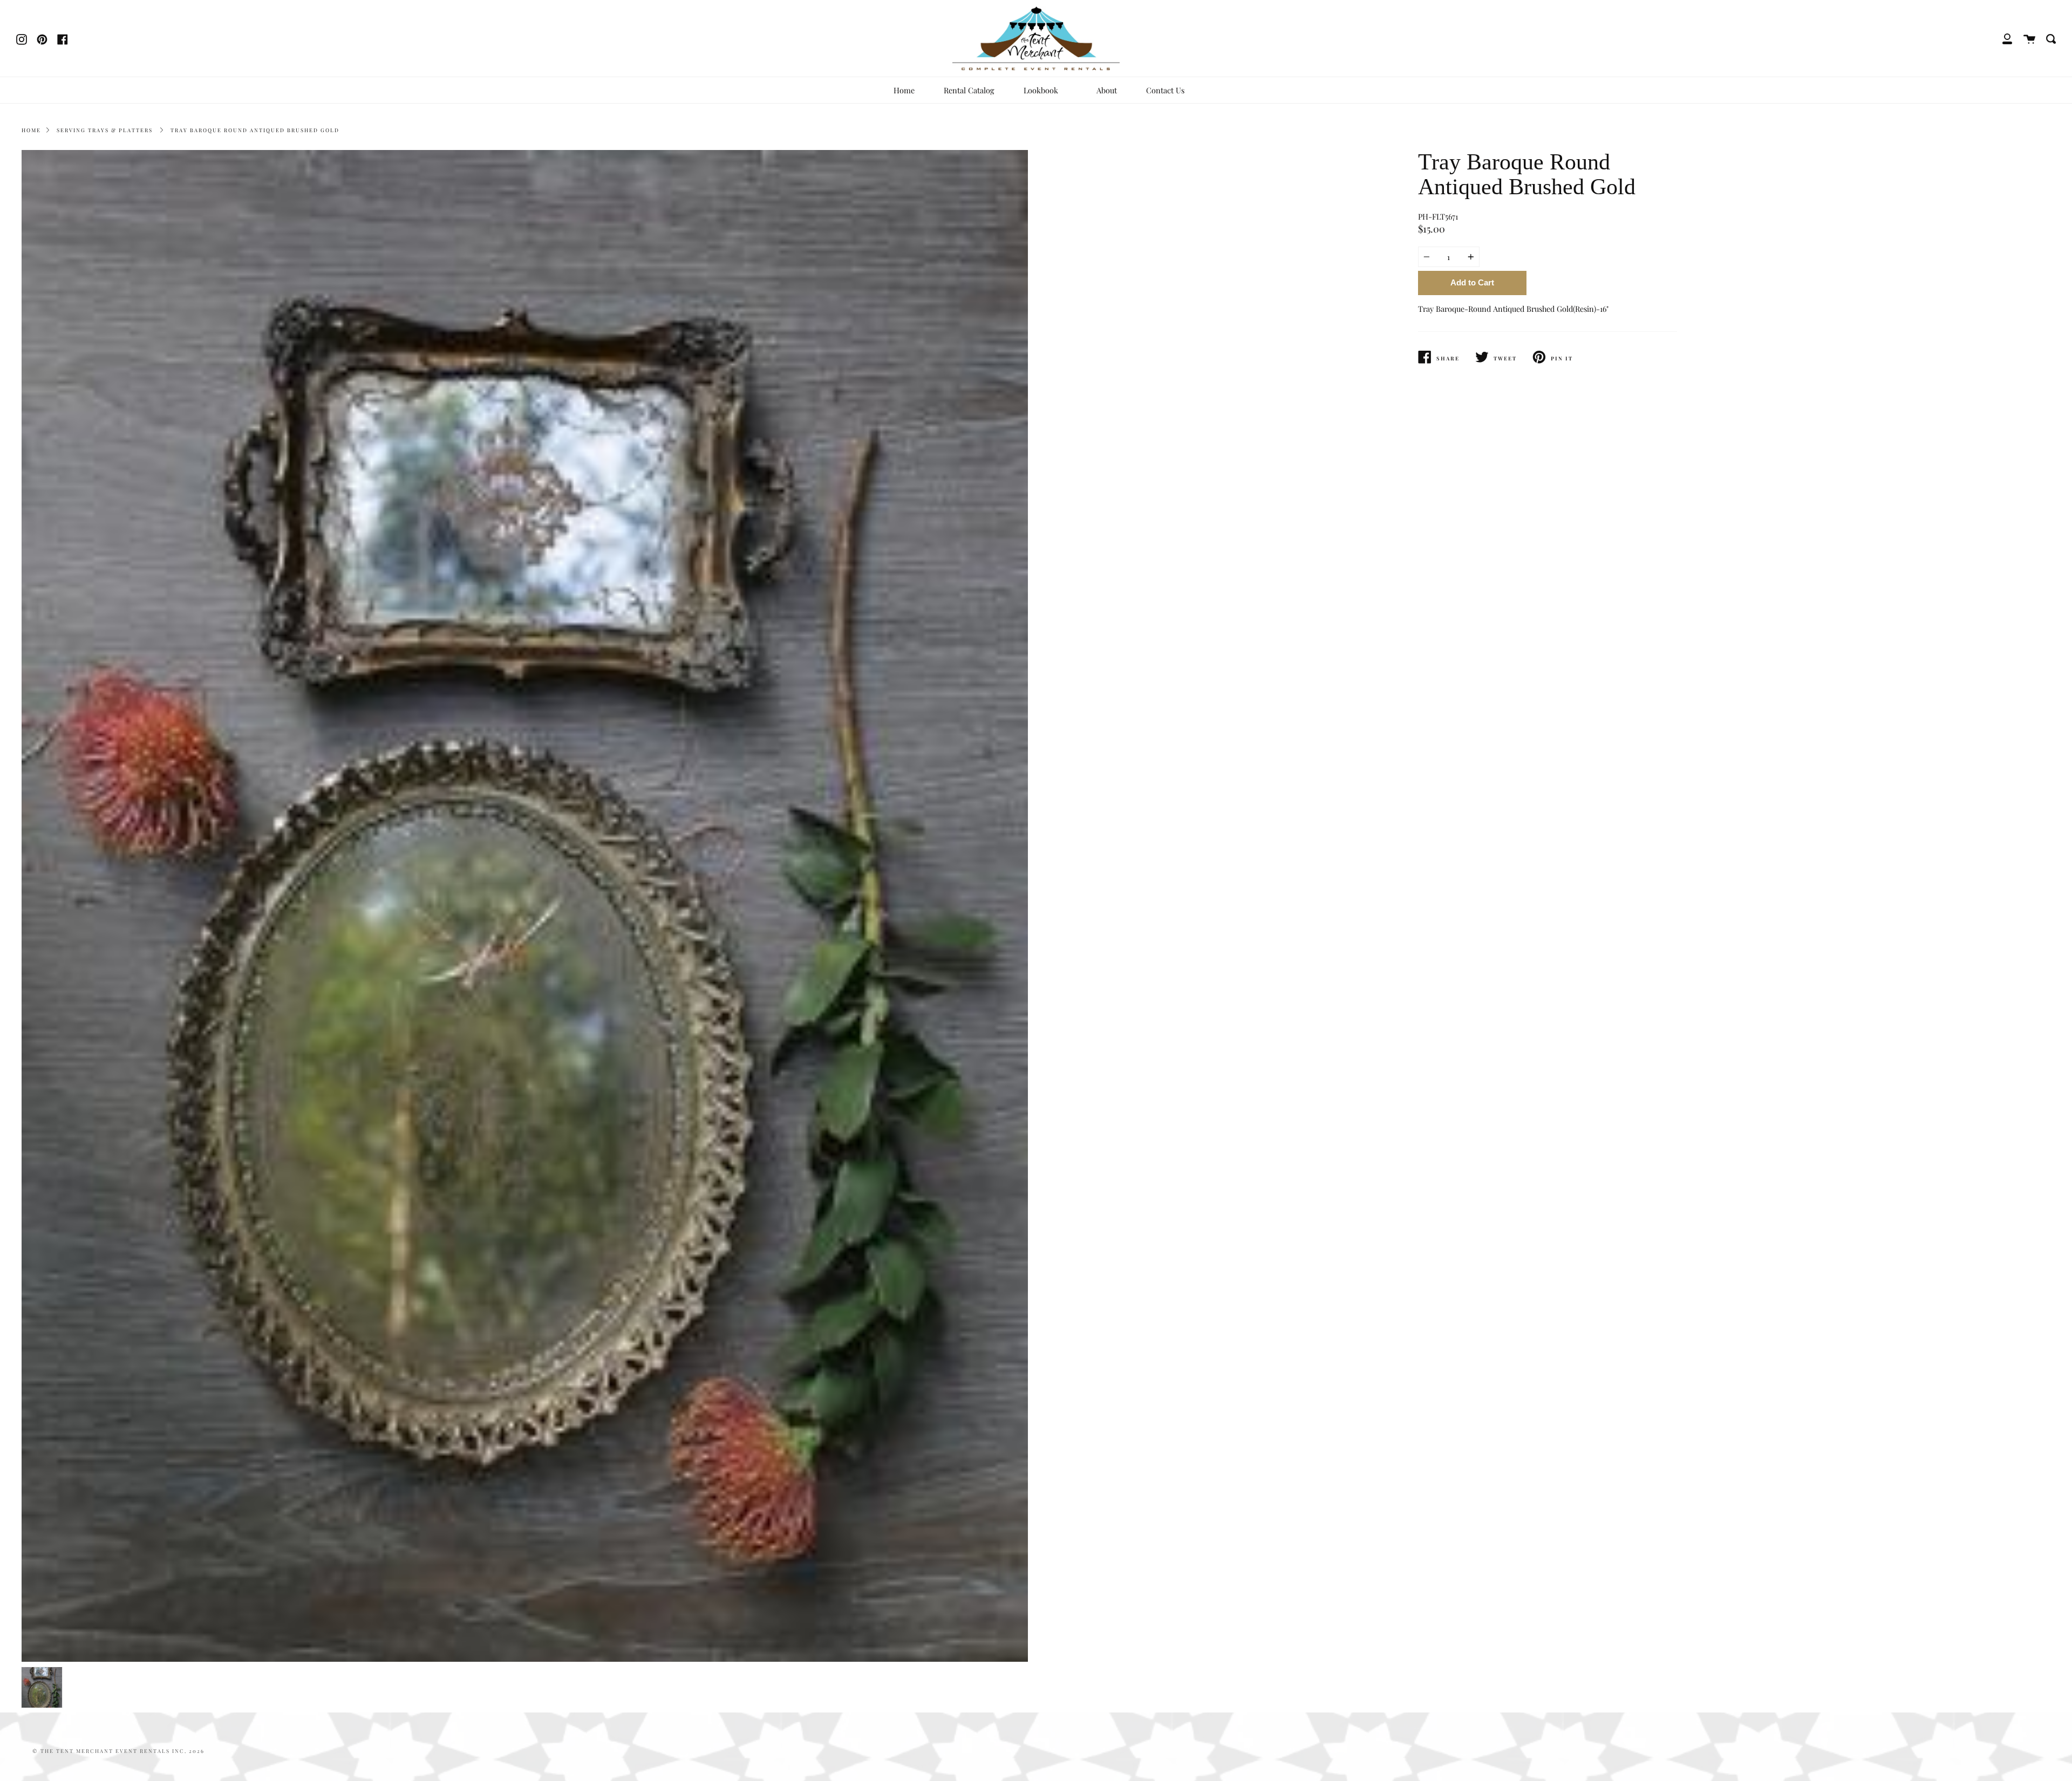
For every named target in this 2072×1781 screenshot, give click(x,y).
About (1107, 90)
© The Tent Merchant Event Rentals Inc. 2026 (118, 1751)
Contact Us (1165, 90)
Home (904, 90)
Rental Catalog (969, 90)
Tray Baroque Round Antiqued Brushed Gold (255, 130)
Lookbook (1042, 90)
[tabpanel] (525, 906)
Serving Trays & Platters (105, 130)
